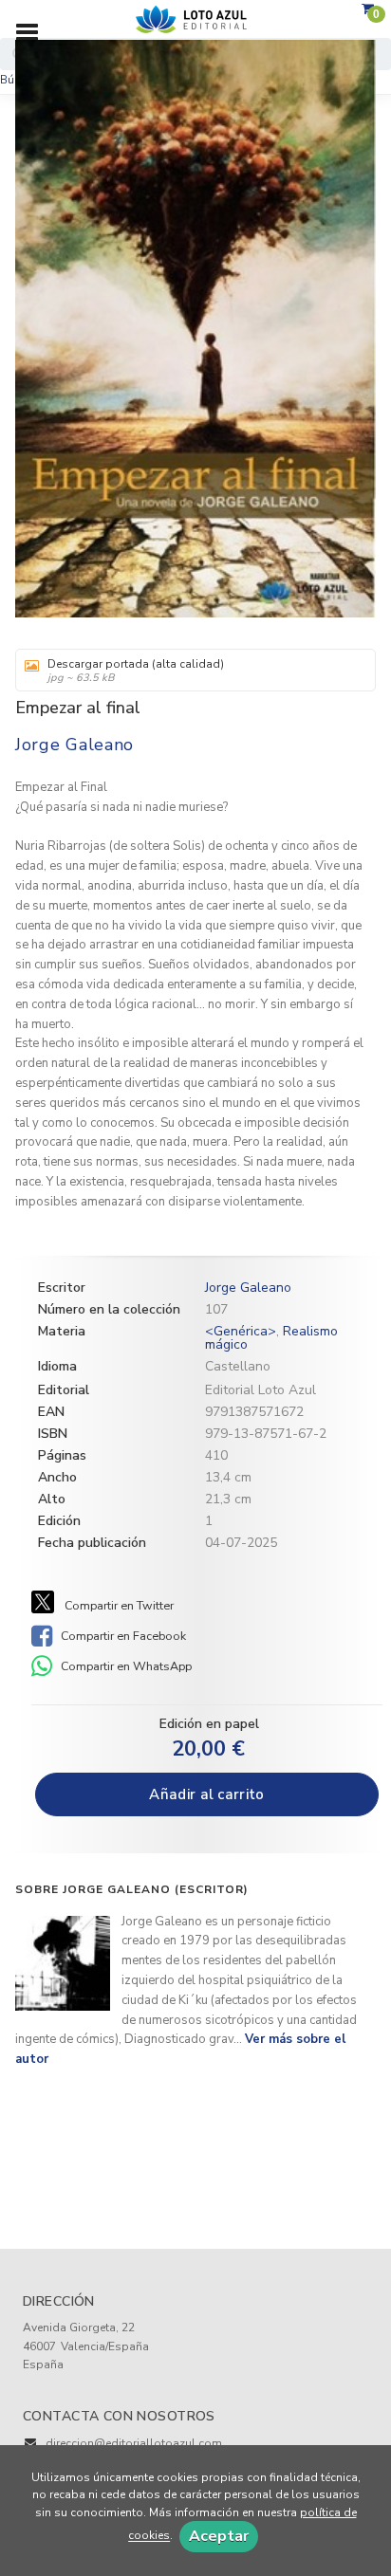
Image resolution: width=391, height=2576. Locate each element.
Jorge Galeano (74, 745)
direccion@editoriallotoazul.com (134, 2443)
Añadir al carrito (206, 1794)
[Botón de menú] (34, 33)
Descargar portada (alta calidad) (136, 671)
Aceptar (219, 2536)
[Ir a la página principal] (195, 20)
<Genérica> (241, 1331)
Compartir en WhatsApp (125, 1666)
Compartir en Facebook (122, 1636)
